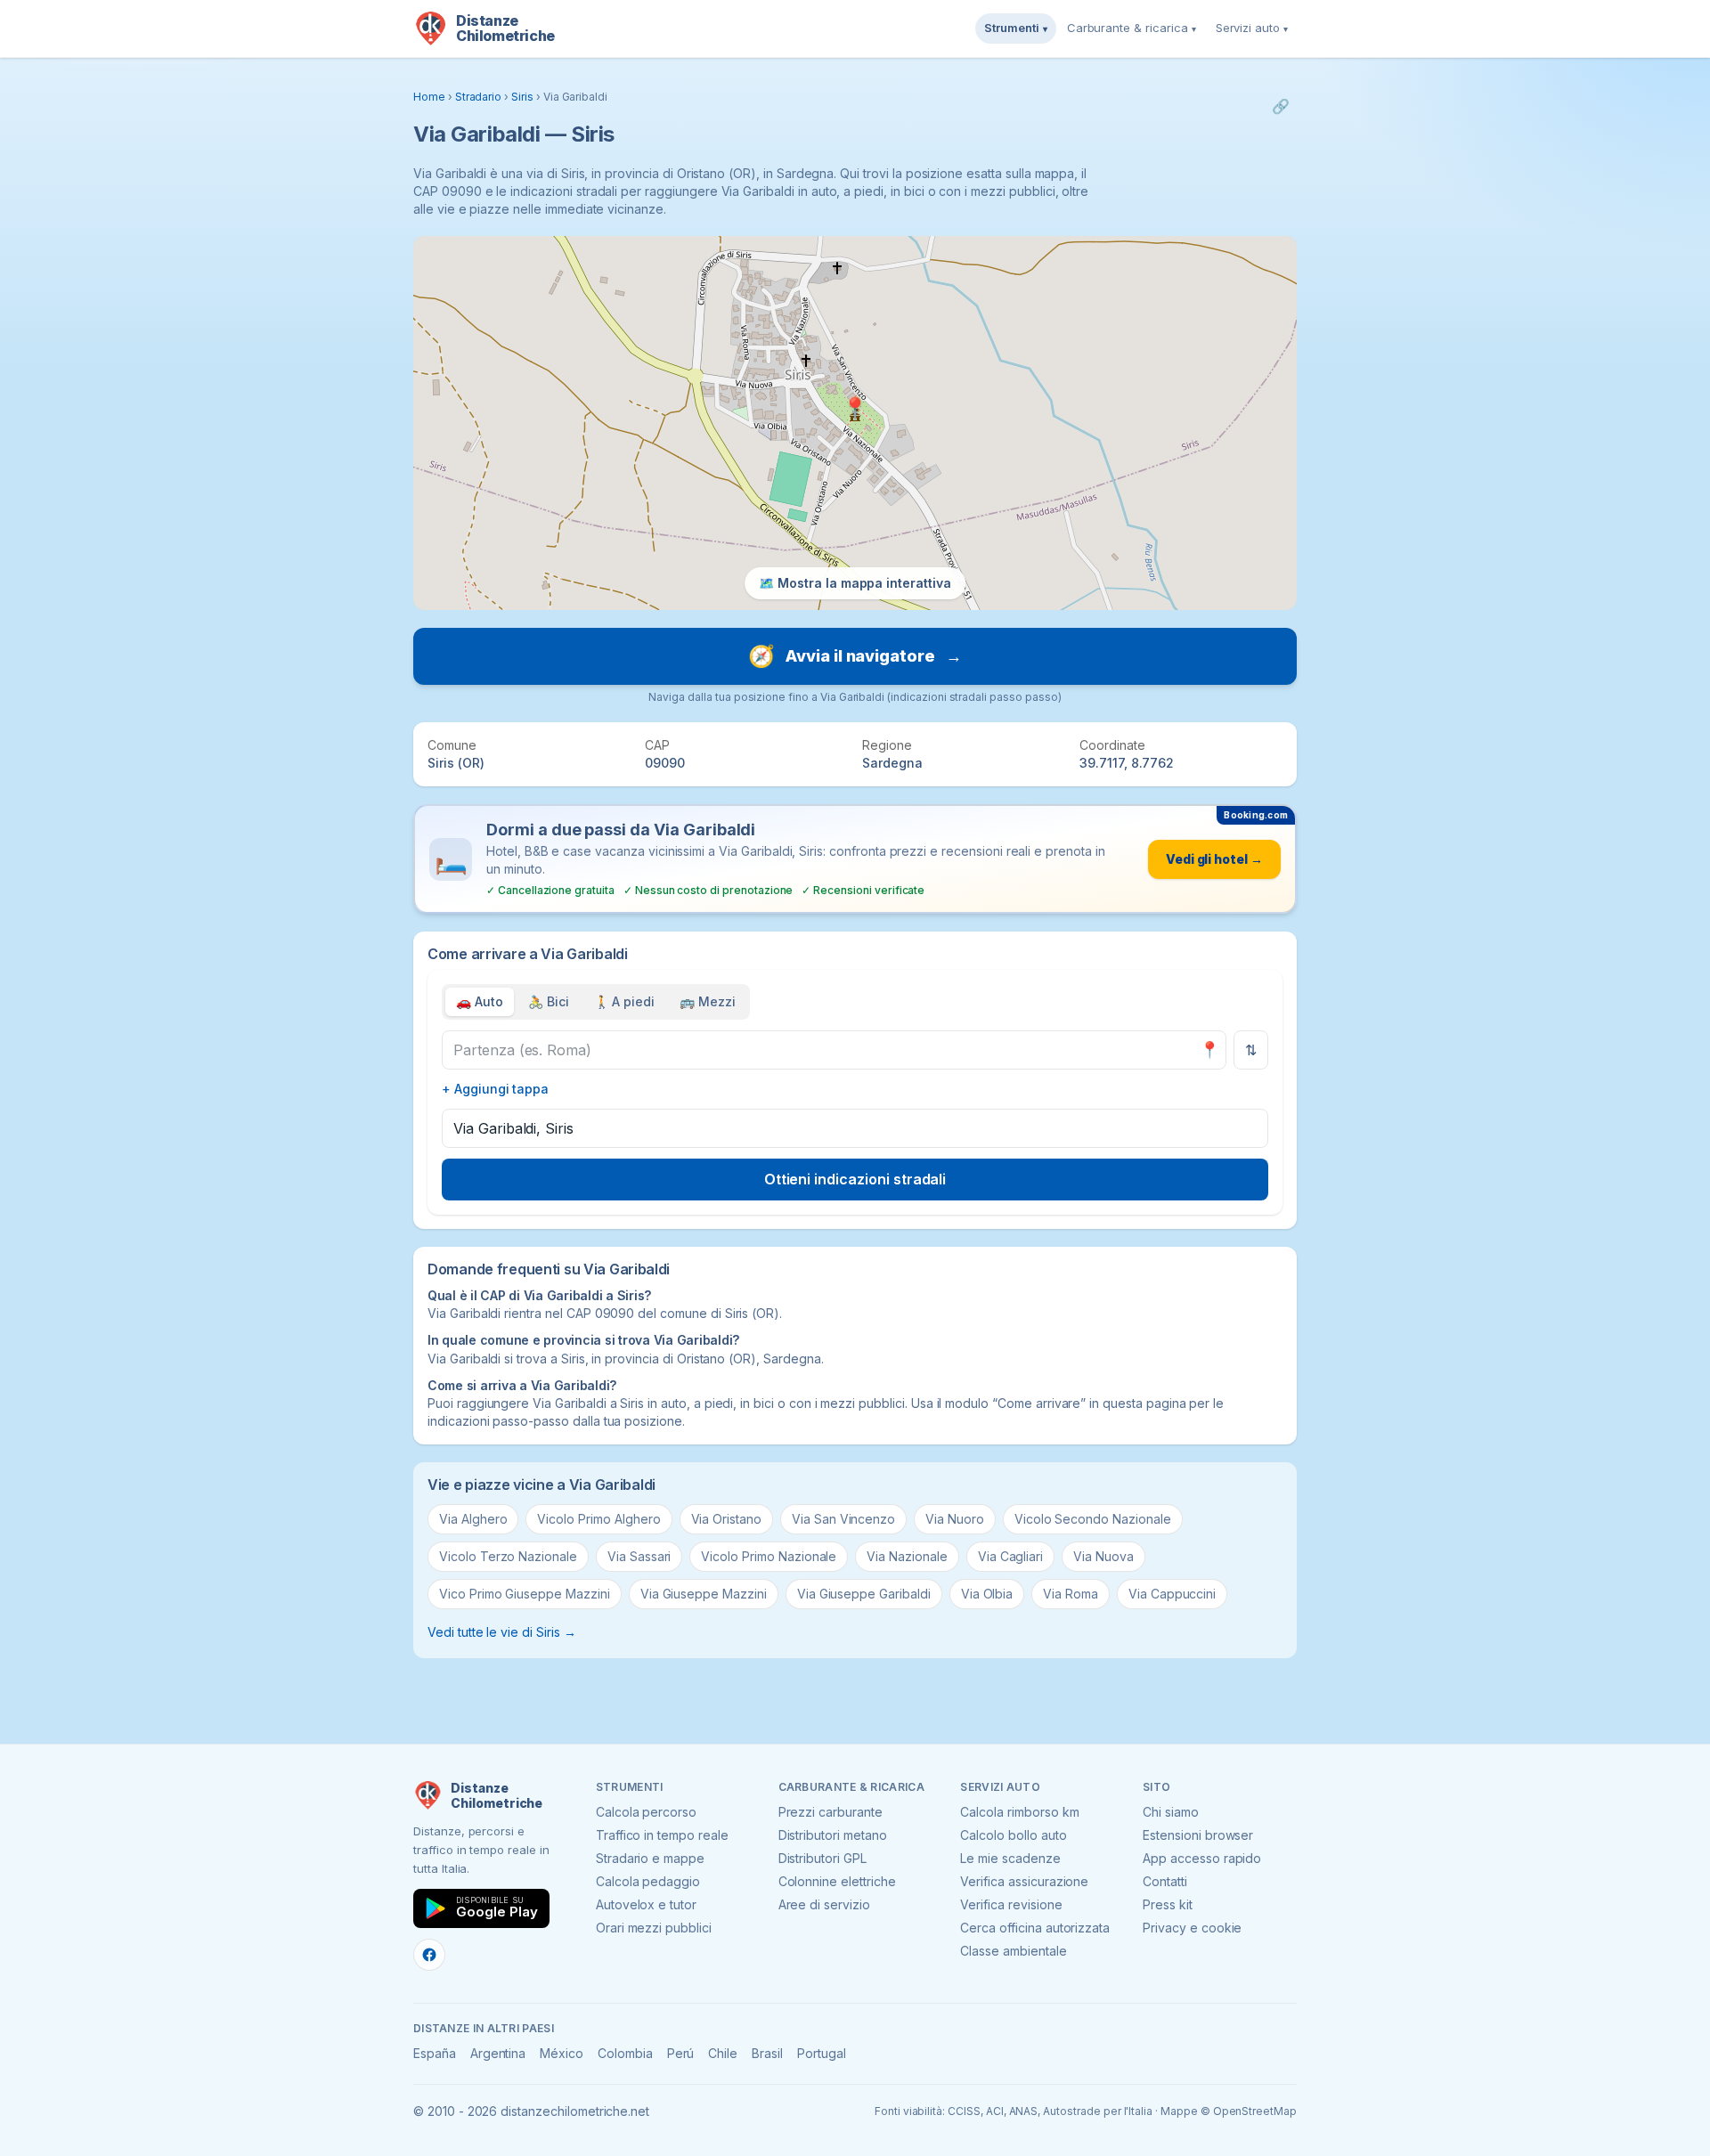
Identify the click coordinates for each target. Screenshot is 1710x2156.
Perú (681, 2053)
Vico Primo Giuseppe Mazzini (525, 1594)
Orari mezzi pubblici (654, 1928)
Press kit (1168, 1904)
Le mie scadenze (1010, 1858)
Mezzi (708, 1001)
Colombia (625, 2053)
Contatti (1165, 1881)
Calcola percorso (646, 1812)
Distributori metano (833, 1835)
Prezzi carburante (831, 1812)
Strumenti (1016, 28)
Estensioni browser (1198, 1835)
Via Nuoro (955, 1519)
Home (429, 97)
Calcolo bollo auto (1013, 1835)
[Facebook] (429, 1955)
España (435, 2053)
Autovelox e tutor (646, 1904)
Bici (549, 1001)
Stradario (479, 97)
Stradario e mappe (650, 1858)
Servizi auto (1252, 28)
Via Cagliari (1010, 1556)
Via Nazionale (907, 1556)
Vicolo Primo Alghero (598, 1519)
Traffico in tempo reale (662, 1835)
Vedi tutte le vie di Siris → (502, 1632)
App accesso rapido (1202, 1858)
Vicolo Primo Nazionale (769, 1556)
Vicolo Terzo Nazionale (508, 1556)
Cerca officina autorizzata (1035, 1928)
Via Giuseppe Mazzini (704, 1594)
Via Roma (1071, 1594)
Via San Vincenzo (843, 1519)
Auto (480, 1001)
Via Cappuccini (1172, 1594)
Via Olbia (987, 1594)
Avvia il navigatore (855, 656)
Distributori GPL (822, 1858)
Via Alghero (473, 1519)
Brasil (767, 2053)
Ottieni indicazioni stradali (855, 1179)
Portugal (822, 2053)
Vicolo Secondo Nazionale (1093, 1519)
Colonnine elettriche (837, 1881)
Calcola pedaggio (648, 1881)
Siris (522, 97)
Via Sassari (639, 1556)
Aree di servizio (824, 1904)
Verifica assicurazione (1024, 1881)
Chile (723, 2053)
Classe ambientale (1013, 1951)
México (562, 2053)
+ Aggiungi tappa (495, 1089)
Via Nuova (1103, 1556)
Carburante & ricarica (1132, 28)
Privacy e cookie (1192, 1928)
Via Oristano (726, 1519)
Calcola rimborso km (1019, 1812)
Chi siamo (1171, 1812)
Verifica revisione (1011, 1904)
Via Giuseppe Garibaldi (864, 1594)
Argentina (498, 2053)
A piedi (625, 1001)
